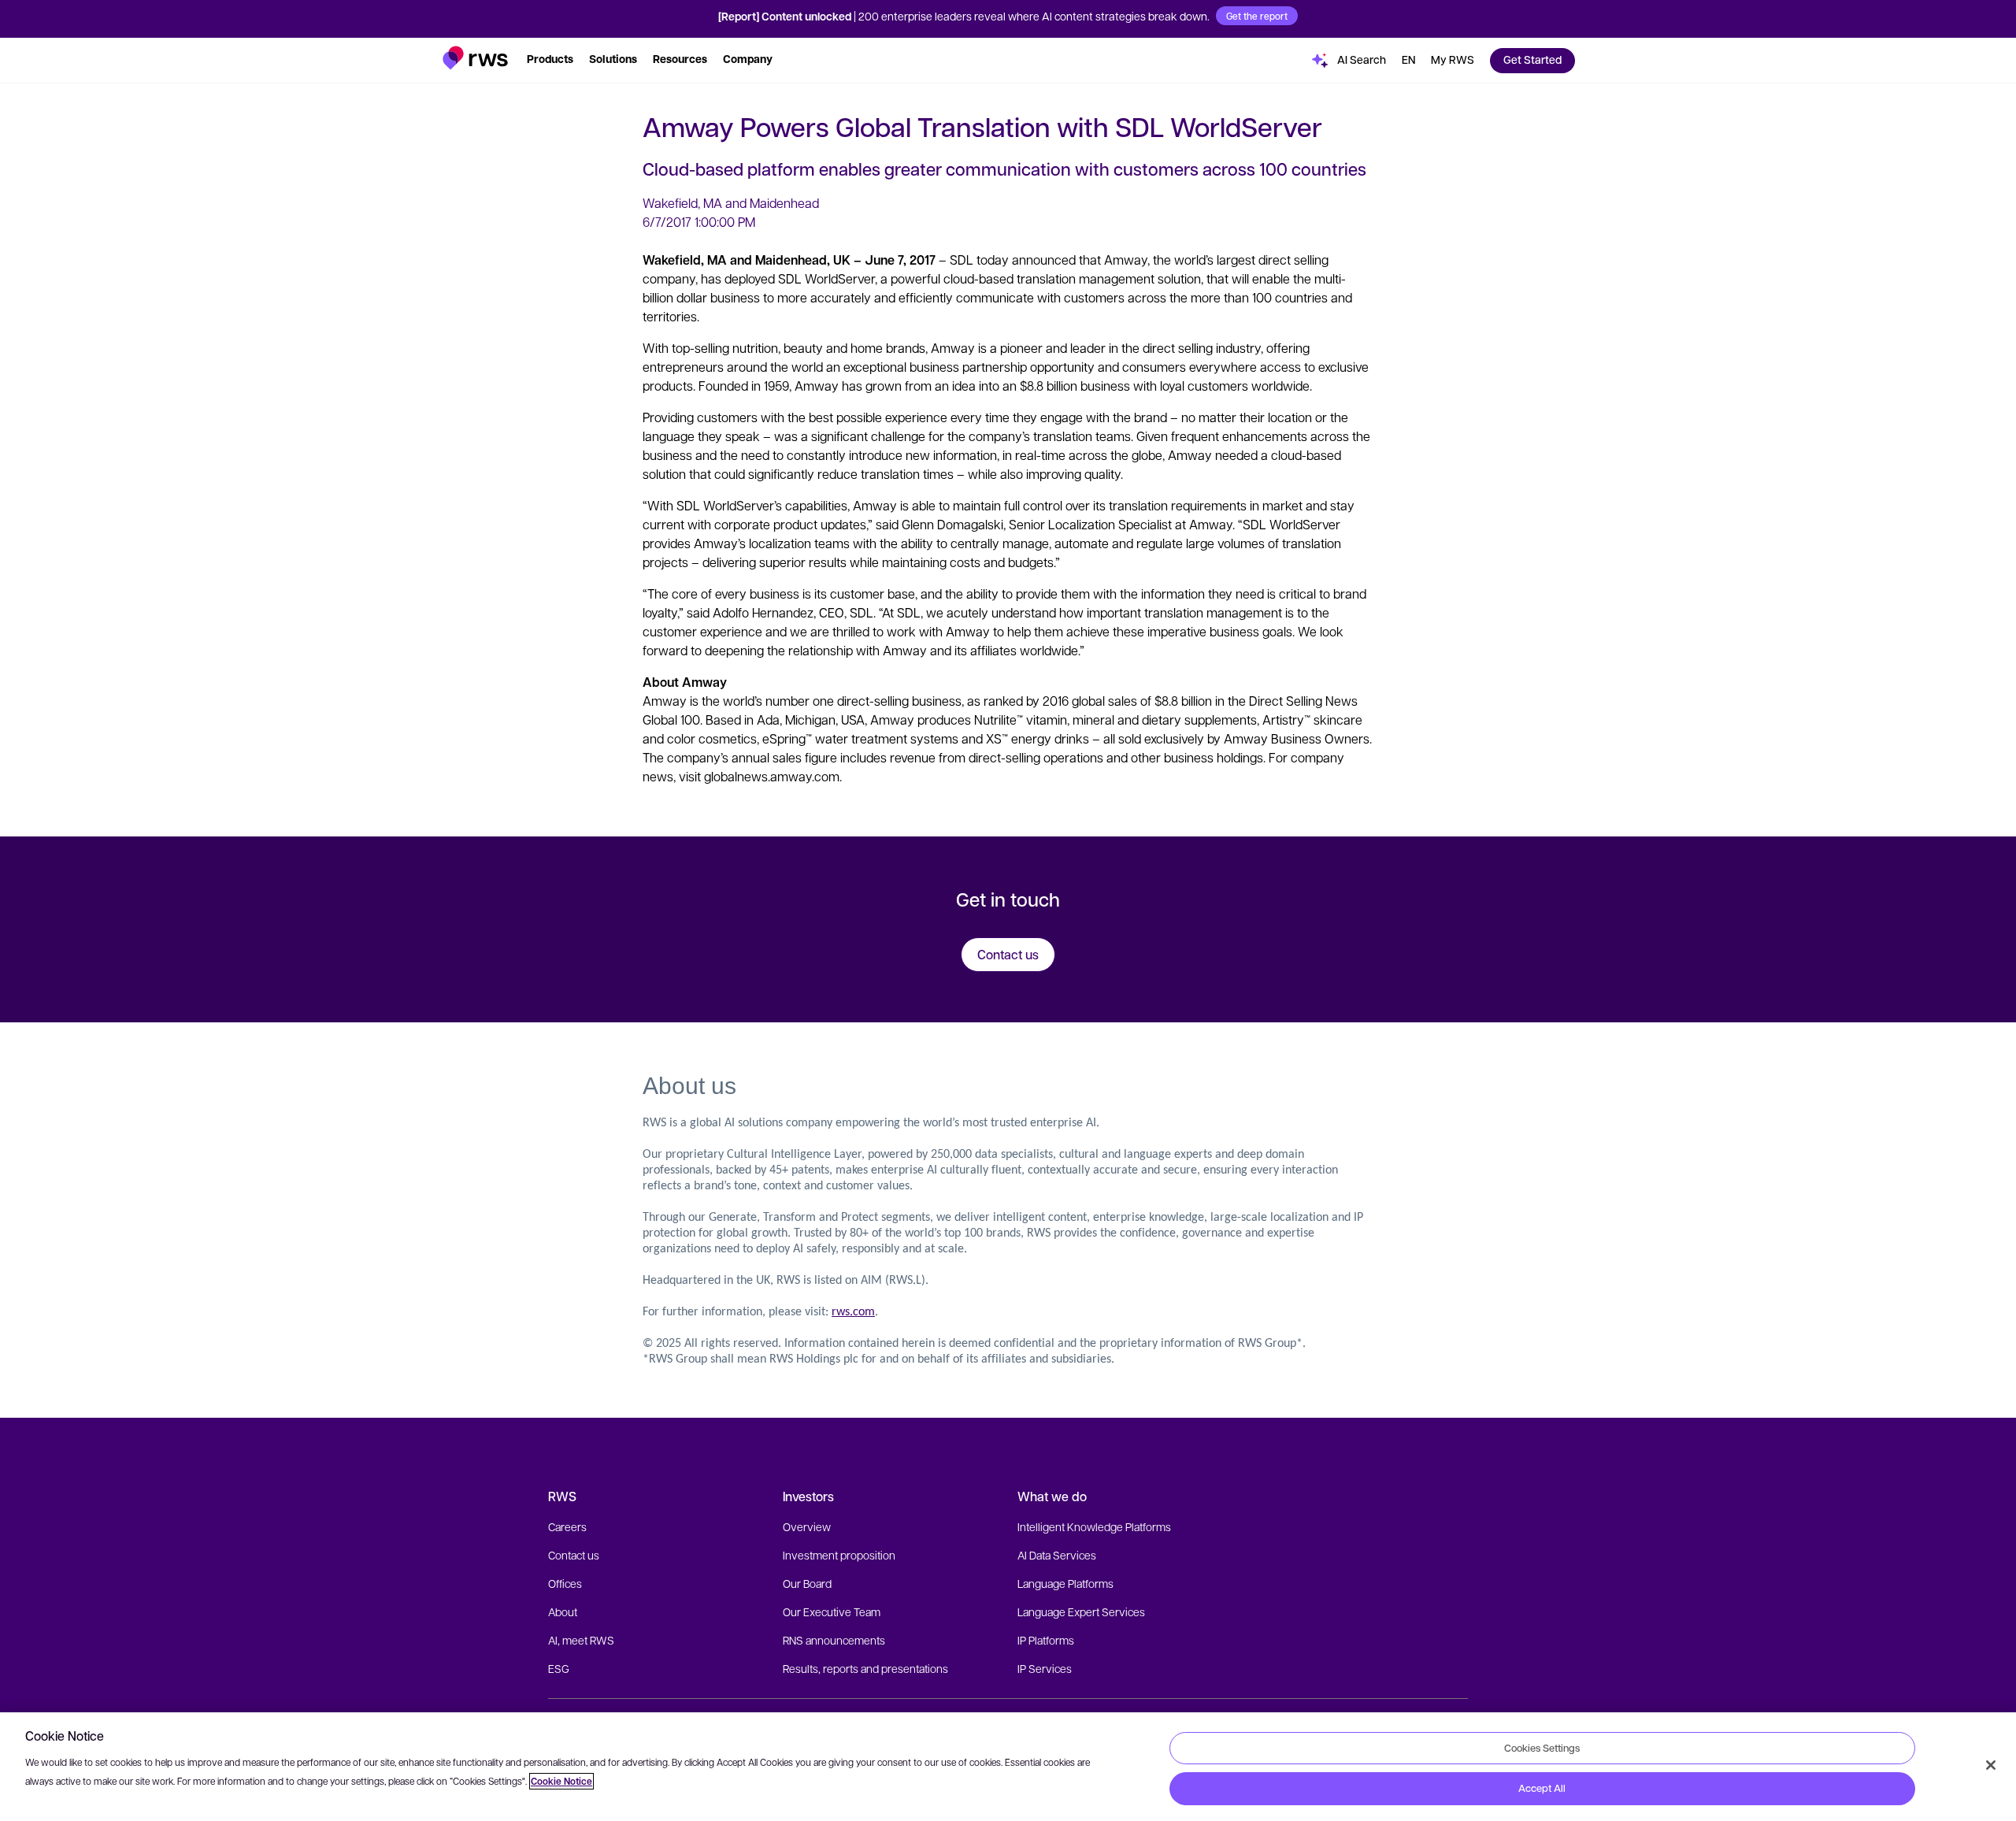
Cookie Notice (561, 1781)
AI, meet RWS (581, 1640)
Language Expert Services (1081, 1611)
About (563, 1611)
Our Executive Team (832, 1611)
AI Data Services (1057, 1555)
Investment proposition (839, 1555)
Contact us (574, 1555)
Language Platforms (1065, 1583)
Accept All (1542, 1788)
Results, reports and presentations (865, 1668)
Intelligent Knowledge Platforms (1094, 1526)
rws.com (853, 1312)
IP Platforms (1046, 1640)
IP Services (1045, 1668)
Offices (565, 1583)
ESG (559, 1668)
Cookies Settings (1542, 1748)
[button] (475, 58)
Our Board (807, 1583)
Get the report (1257, 16)
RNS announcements (834, 1640)
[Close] (1991, 1765)
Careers (567, 1526)
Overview (807, 1526)
